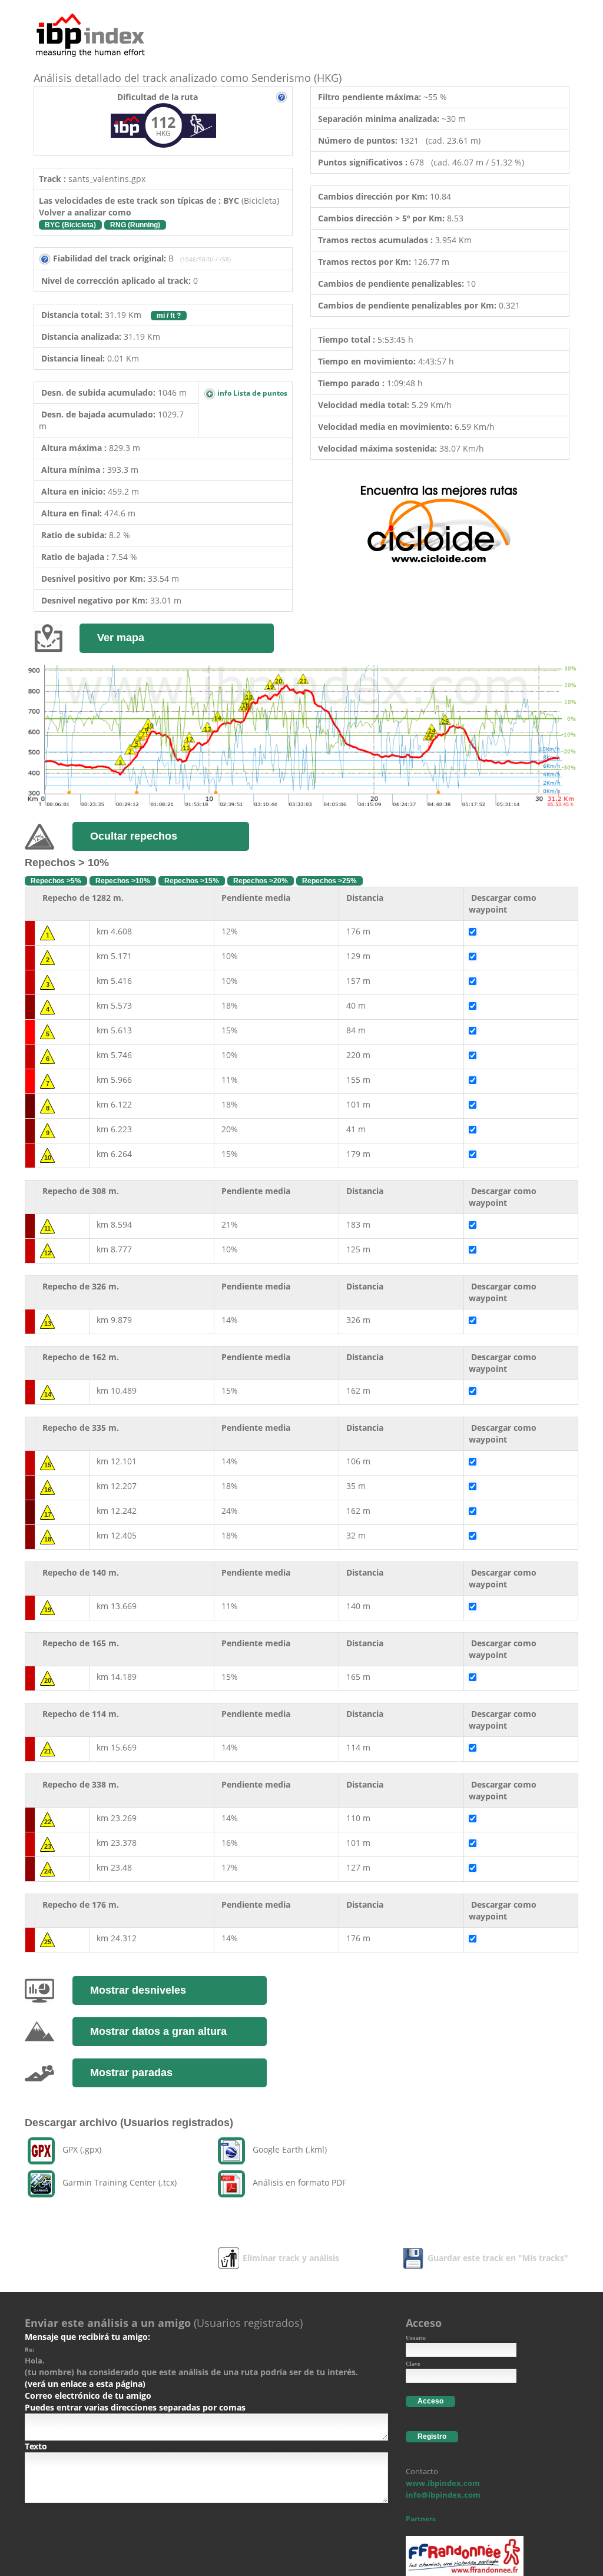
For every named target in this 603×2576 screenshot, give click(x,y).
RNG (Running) (135, 225)
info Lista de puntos (251, 393)
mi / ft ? (169, 316)
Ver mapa (121, 638)
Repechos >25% (329, 881)
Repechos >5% (56, 881)
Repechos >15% (192, 881)
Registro (432, 2436)
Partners (421, 2519)
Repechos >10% (123, 881)
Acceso (430, 2401)
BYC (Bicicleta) (70, 225)
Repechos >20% (261, 881)
